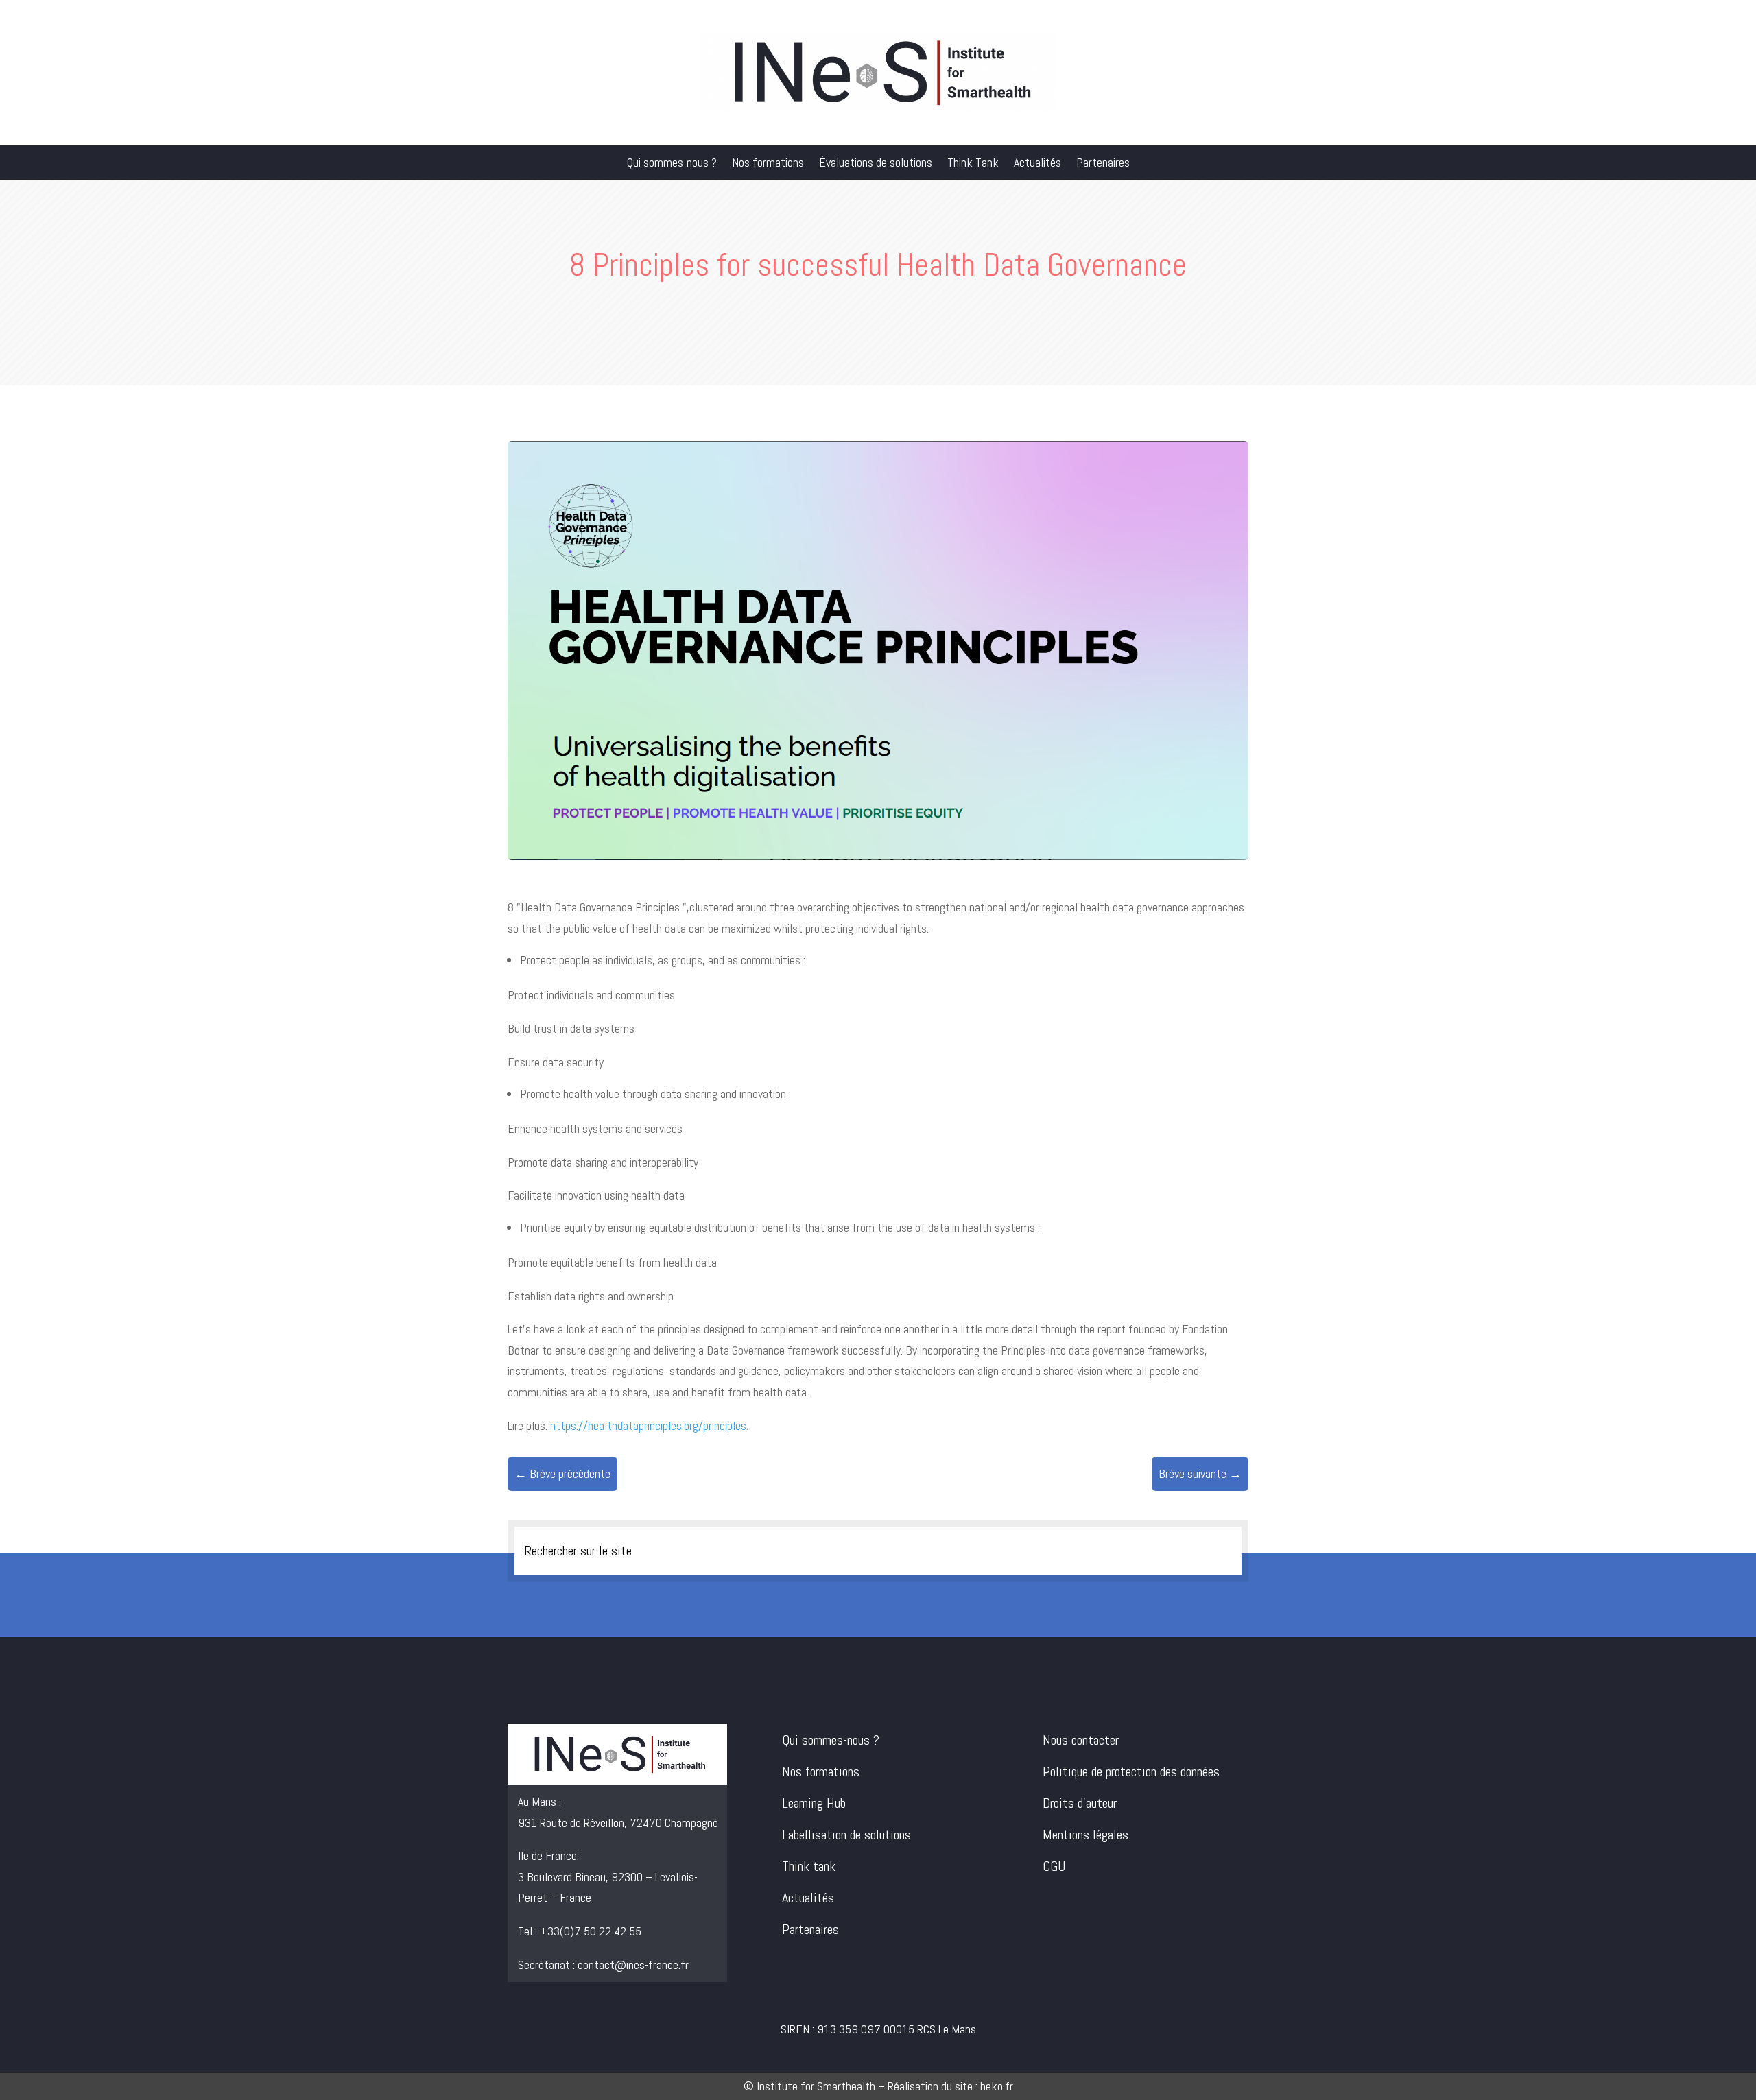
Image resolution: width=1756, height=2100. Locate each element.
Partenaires (1103, 164)
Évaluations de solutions (876, 164)
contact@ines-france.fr (633, 1965)
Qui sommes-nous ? (672, 164)
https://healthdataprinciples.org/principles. (649, 1425)
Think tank (809, 1866)
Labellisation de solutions (846, 1835)
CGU (1054, 1866)
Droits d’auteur (1080, 1803)
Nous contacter (1081, 1740)
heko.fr (997, 2086)
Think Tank (973, 164)
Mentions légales (1085, 1835)
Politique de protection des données (1131, 1771)
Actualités (1037, 164)
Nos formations (768, 164)
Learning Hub (814, 1803)
